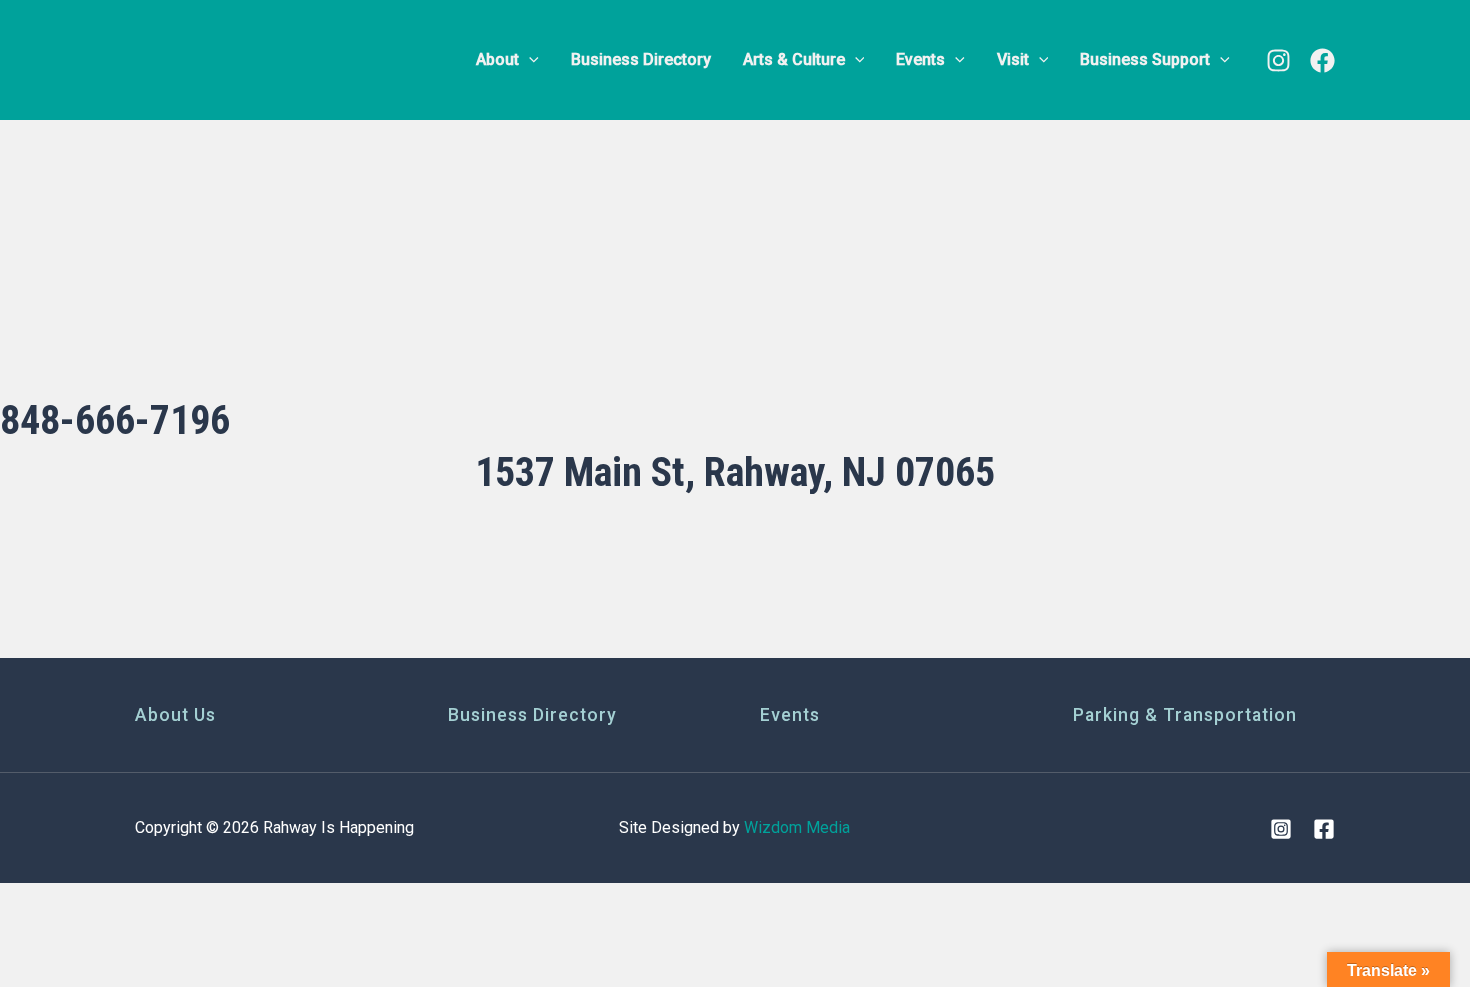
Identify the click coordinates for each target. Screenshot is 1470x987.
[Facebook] (1322, 60)
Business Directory (532, 715)
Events (790, 715)
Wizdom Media (797, 827)
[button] (529, 60)
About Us (175, 715)
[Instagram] (1278, 60)
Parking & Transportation (1185, 715)
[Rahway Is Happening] (260, 58)
